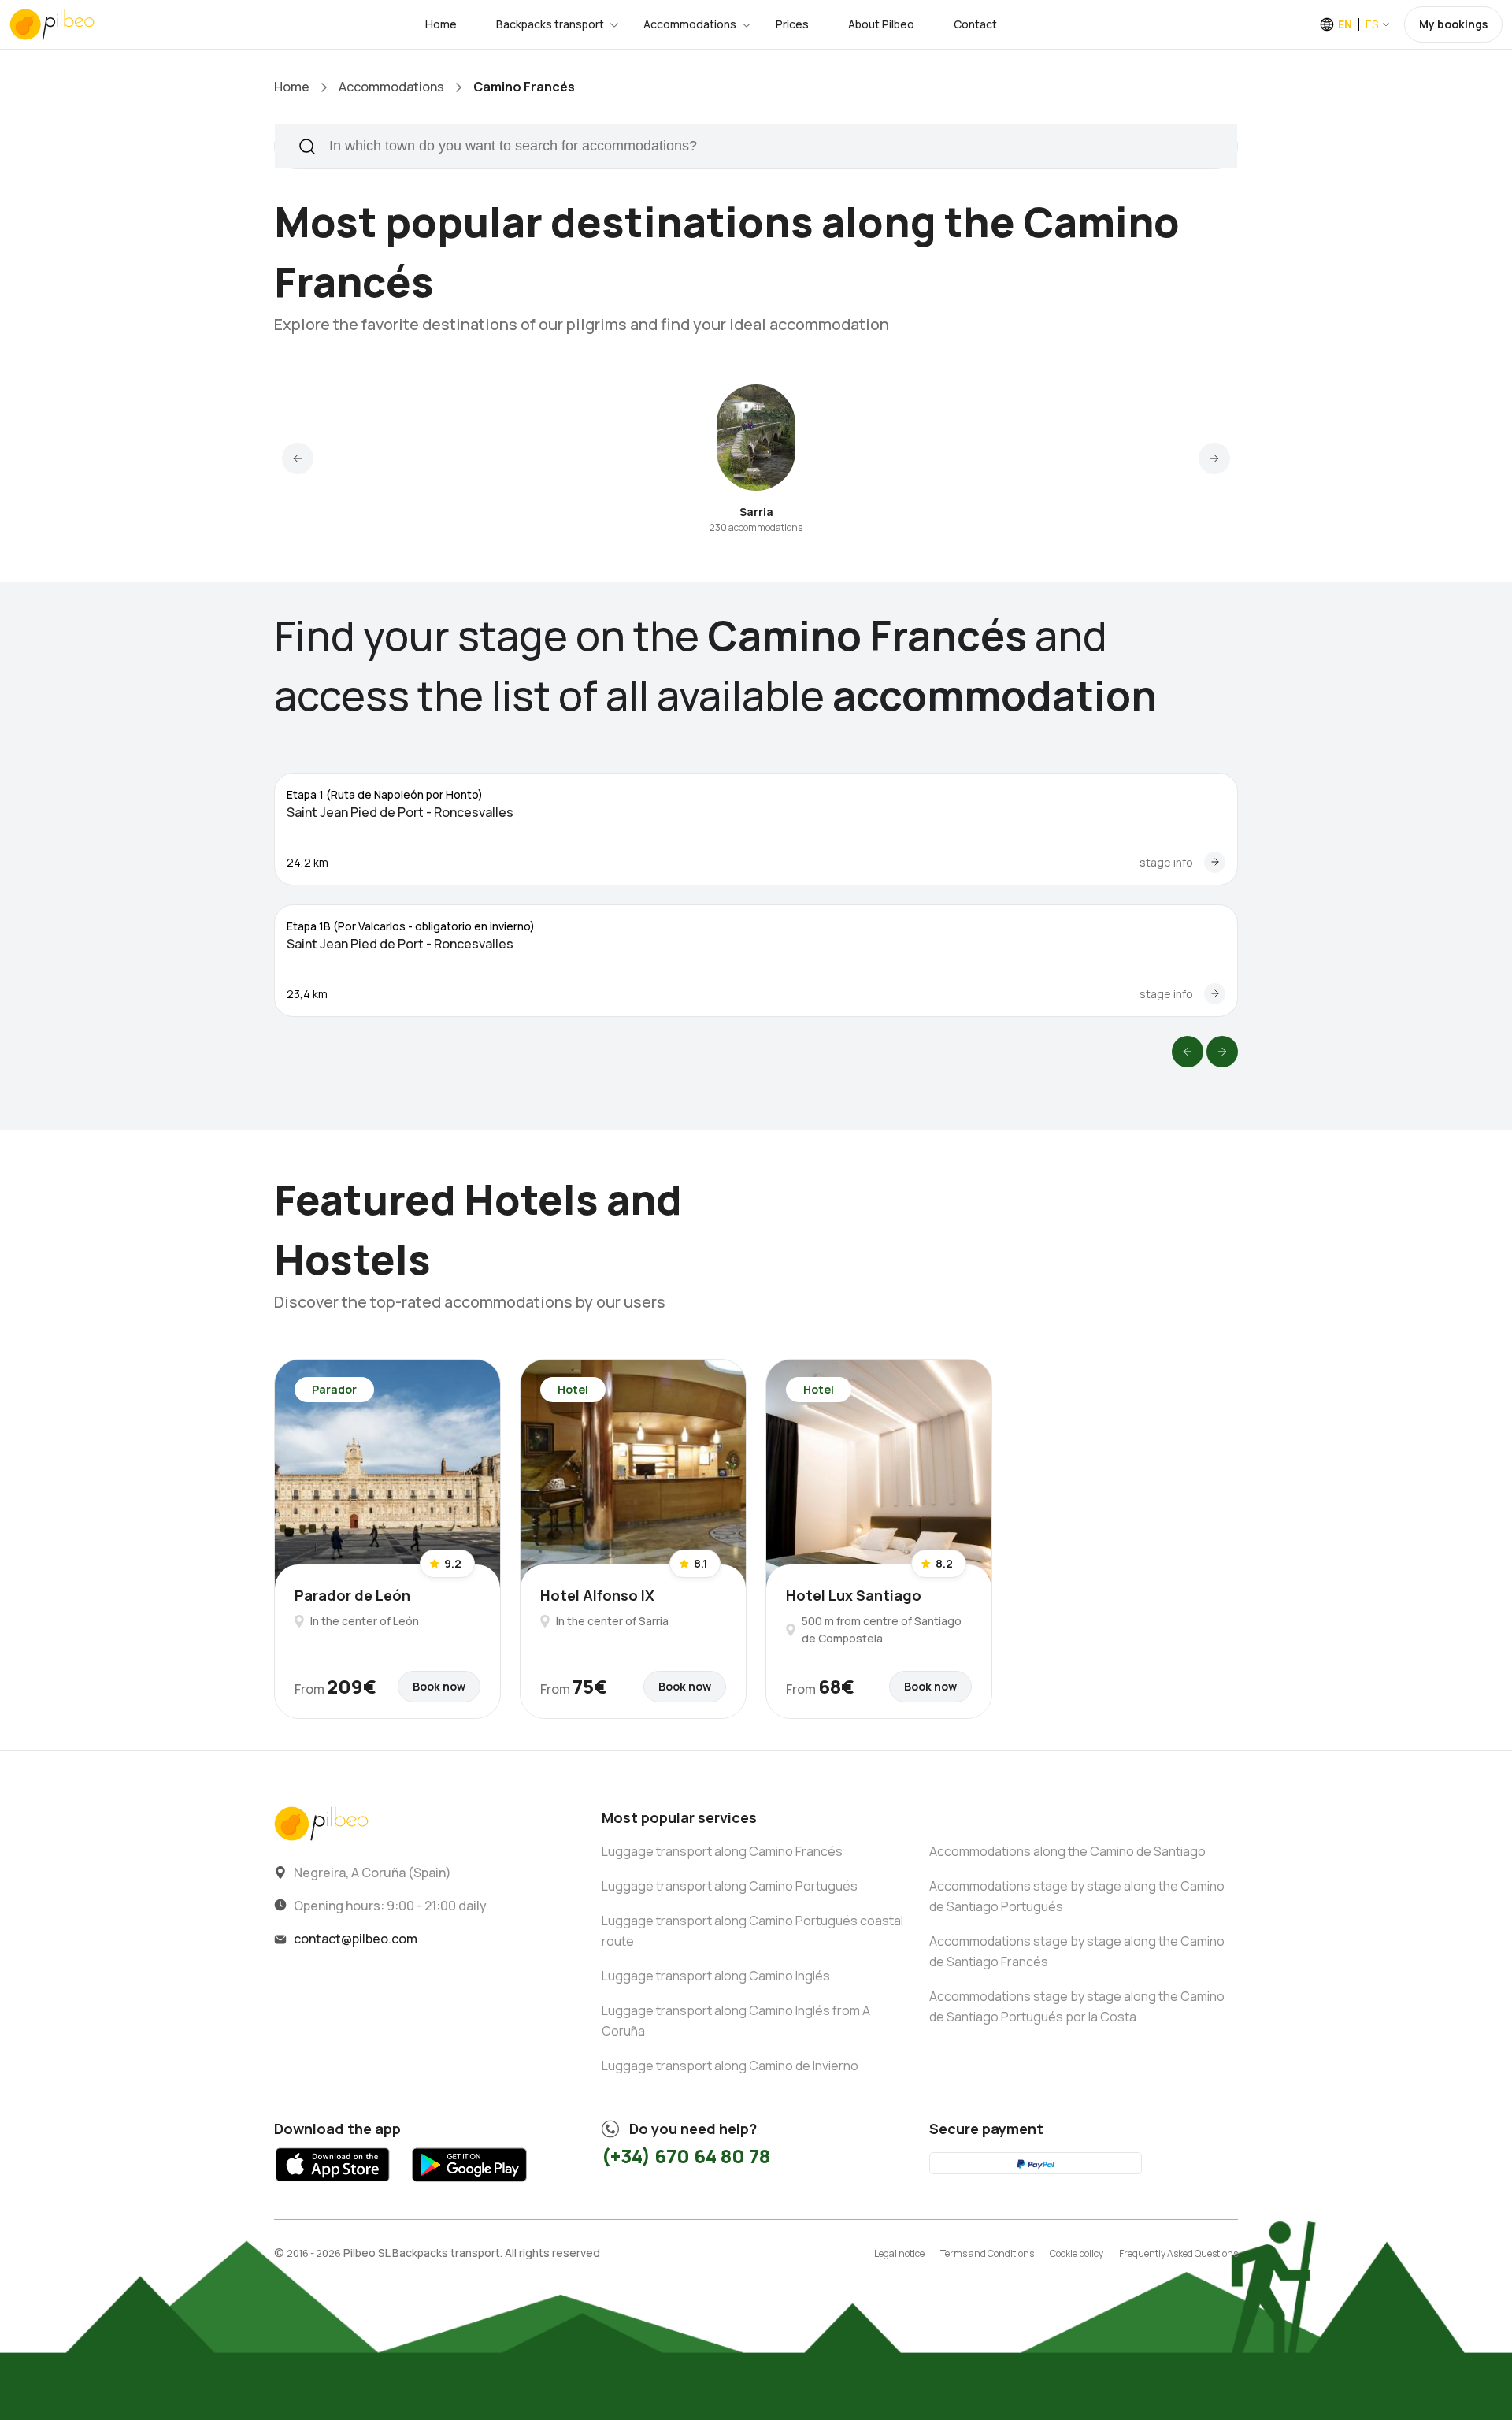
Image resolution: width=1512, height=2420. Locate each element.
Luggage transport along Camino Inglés (716, 1976)
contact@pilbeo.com (356, 1939)
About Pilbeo (881, 24)
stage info (1166, 862)
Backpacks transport (550, 24)
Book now (439, 1686)
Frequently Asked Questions (1178, 2253)
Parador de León (352, 1595)
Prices (792, 24)
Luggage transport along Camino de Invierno (730, 2066)
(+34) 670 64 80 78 (686, 2156)
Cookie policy (1077, 2253)
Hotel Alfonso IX (597, 1595)
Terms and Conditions (987, 2253)
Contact (975, 24)
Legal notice (899, 2253)
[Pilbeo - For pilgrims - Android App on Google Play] (469, 2186)
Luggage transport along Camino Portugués (730, 1886)
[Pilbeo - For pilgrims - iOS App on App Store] (333, 2186)
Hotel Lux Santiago (854, 1595)
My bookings (1453, 24)
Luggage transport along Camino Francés (722, 1851)
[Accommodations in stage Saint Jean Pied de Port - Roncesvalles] (1215, 862)
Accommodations (690, 24)
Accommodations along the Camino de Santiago (1067, 1851)
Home (441, 24)
